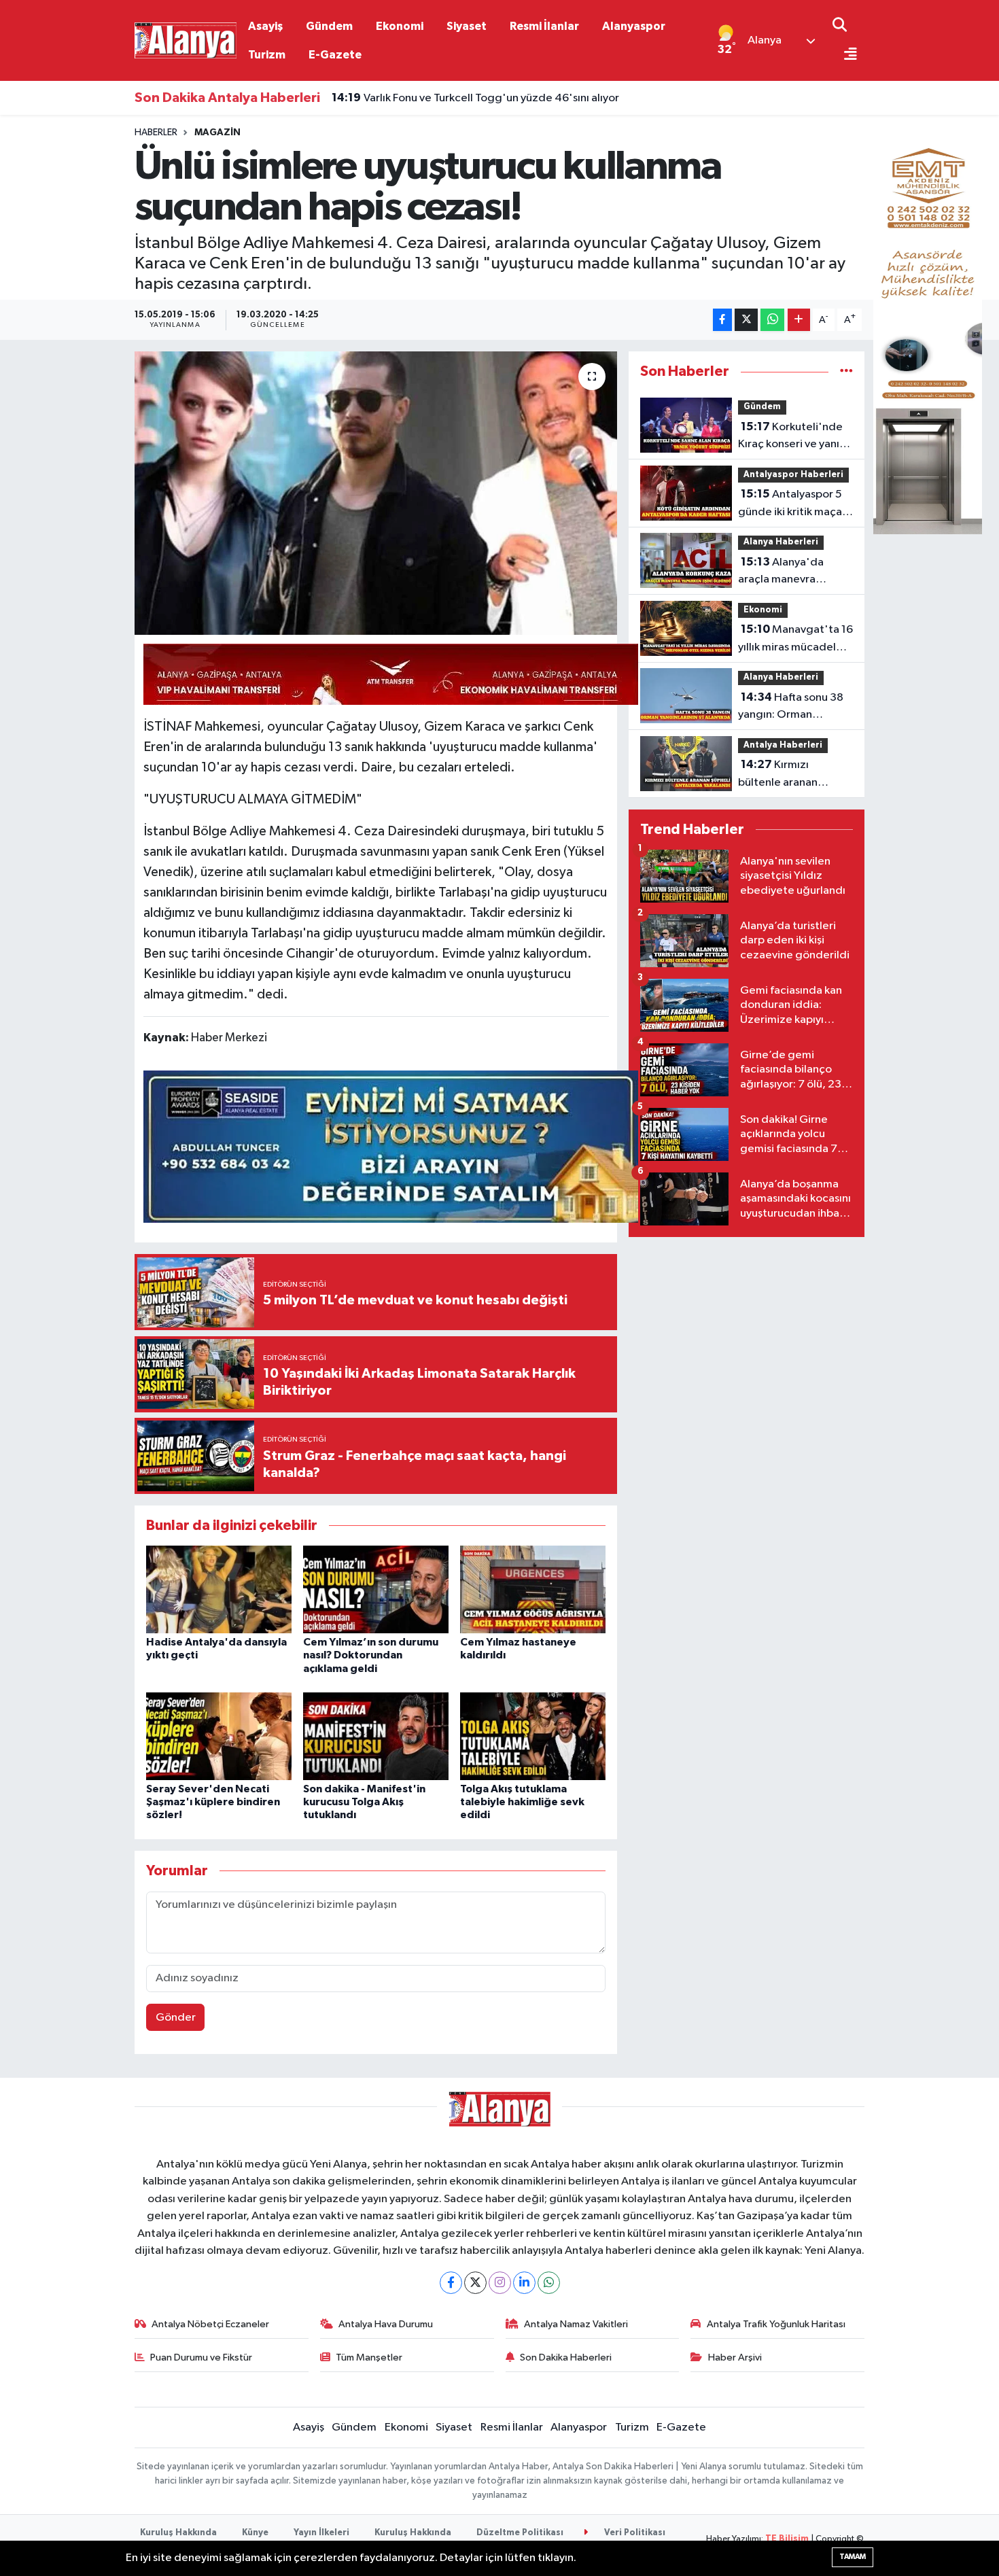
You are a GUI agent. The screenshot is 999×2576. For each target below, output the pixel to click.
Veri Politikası (634, 2533)
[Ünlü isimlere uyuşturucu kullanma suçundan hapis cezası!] (376, 493)
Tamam (853, 2557)
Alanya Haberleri (781, 542)
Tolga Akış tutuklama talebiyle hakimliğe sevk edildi (522, 1802)
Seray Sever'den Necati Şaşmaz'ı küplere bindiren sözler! (213, 1802)
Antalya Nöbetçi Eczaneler (210, 2324)
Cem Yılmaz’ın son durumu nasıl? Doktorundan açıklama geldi (371, 1655)
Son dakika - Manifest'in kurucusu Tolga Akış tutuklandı (364, 1802)
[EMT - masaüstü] (928, 330)
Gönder (176, 2018)
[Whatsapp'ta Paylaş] (772, 320)
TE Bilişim (787, 2539)
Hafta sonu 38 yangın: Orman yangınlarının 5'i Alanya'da (791, 708)
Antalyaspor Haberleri (793, 475)
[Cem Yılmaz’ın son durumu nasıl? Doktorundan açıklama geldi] (376, 1589)
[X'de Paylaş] (746, 320)
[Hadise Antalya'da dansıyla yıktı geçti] (219, 1589)
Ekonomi (400, 26)
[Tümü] (846, 371)
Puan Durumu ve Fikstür (201, 2357)
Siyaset (467, 26)
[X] (475, 2283)
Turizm (267, 55)
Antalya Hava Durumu (386, 2324)
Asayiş (265, 26)
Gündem (329, 26)
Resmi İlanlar (544, 26)
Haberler (156, 133)
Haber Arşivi (735, 2357)
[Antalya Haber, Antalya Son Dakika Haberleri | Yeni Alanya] (186, 40)
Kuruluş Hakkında (178, 2533)
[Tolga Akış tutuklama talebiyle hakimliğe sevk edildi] (533, 1736)
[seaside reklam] (391, 1145)
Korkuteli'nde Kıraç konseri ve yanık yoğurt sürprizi (791, 437)
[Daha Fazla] (799, 320)
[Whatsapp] (549, 2283)
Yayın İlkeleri (321, 2533)
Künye (255, 2533)
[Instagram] (500, 2283)
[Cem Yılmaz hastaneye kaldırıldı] (533, 1589)
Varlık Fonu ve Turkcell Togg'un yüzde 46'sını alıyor (475, 98)
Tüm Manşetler (369, 2357)
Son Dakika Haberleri (566, 2357)
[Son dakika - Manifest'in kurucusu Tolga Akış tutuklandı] (376, 1736)
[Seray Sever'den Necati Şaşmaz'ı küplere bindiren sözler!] (219, 1736)
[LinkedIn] (524, 2283)
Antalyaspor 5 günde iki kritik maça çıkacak (790, 504)
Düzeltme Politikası (520, 2533)
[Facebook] (451, 2283)
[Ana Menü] (845, 55)
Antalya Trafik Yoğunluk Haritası (776, 2324)
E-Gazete (335, 55)
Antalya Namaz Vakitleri (576, 2324)
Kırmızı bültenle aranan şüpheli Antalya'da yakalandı (785, 775)
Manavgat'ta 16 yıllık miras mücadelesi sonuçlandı (795, 640)
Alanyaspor (634, 26)
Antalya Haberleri (783, 745)
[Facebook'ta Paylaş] (722, 320)
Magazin (217, 133)
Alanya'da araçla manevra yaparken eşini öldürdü (795, 572)
